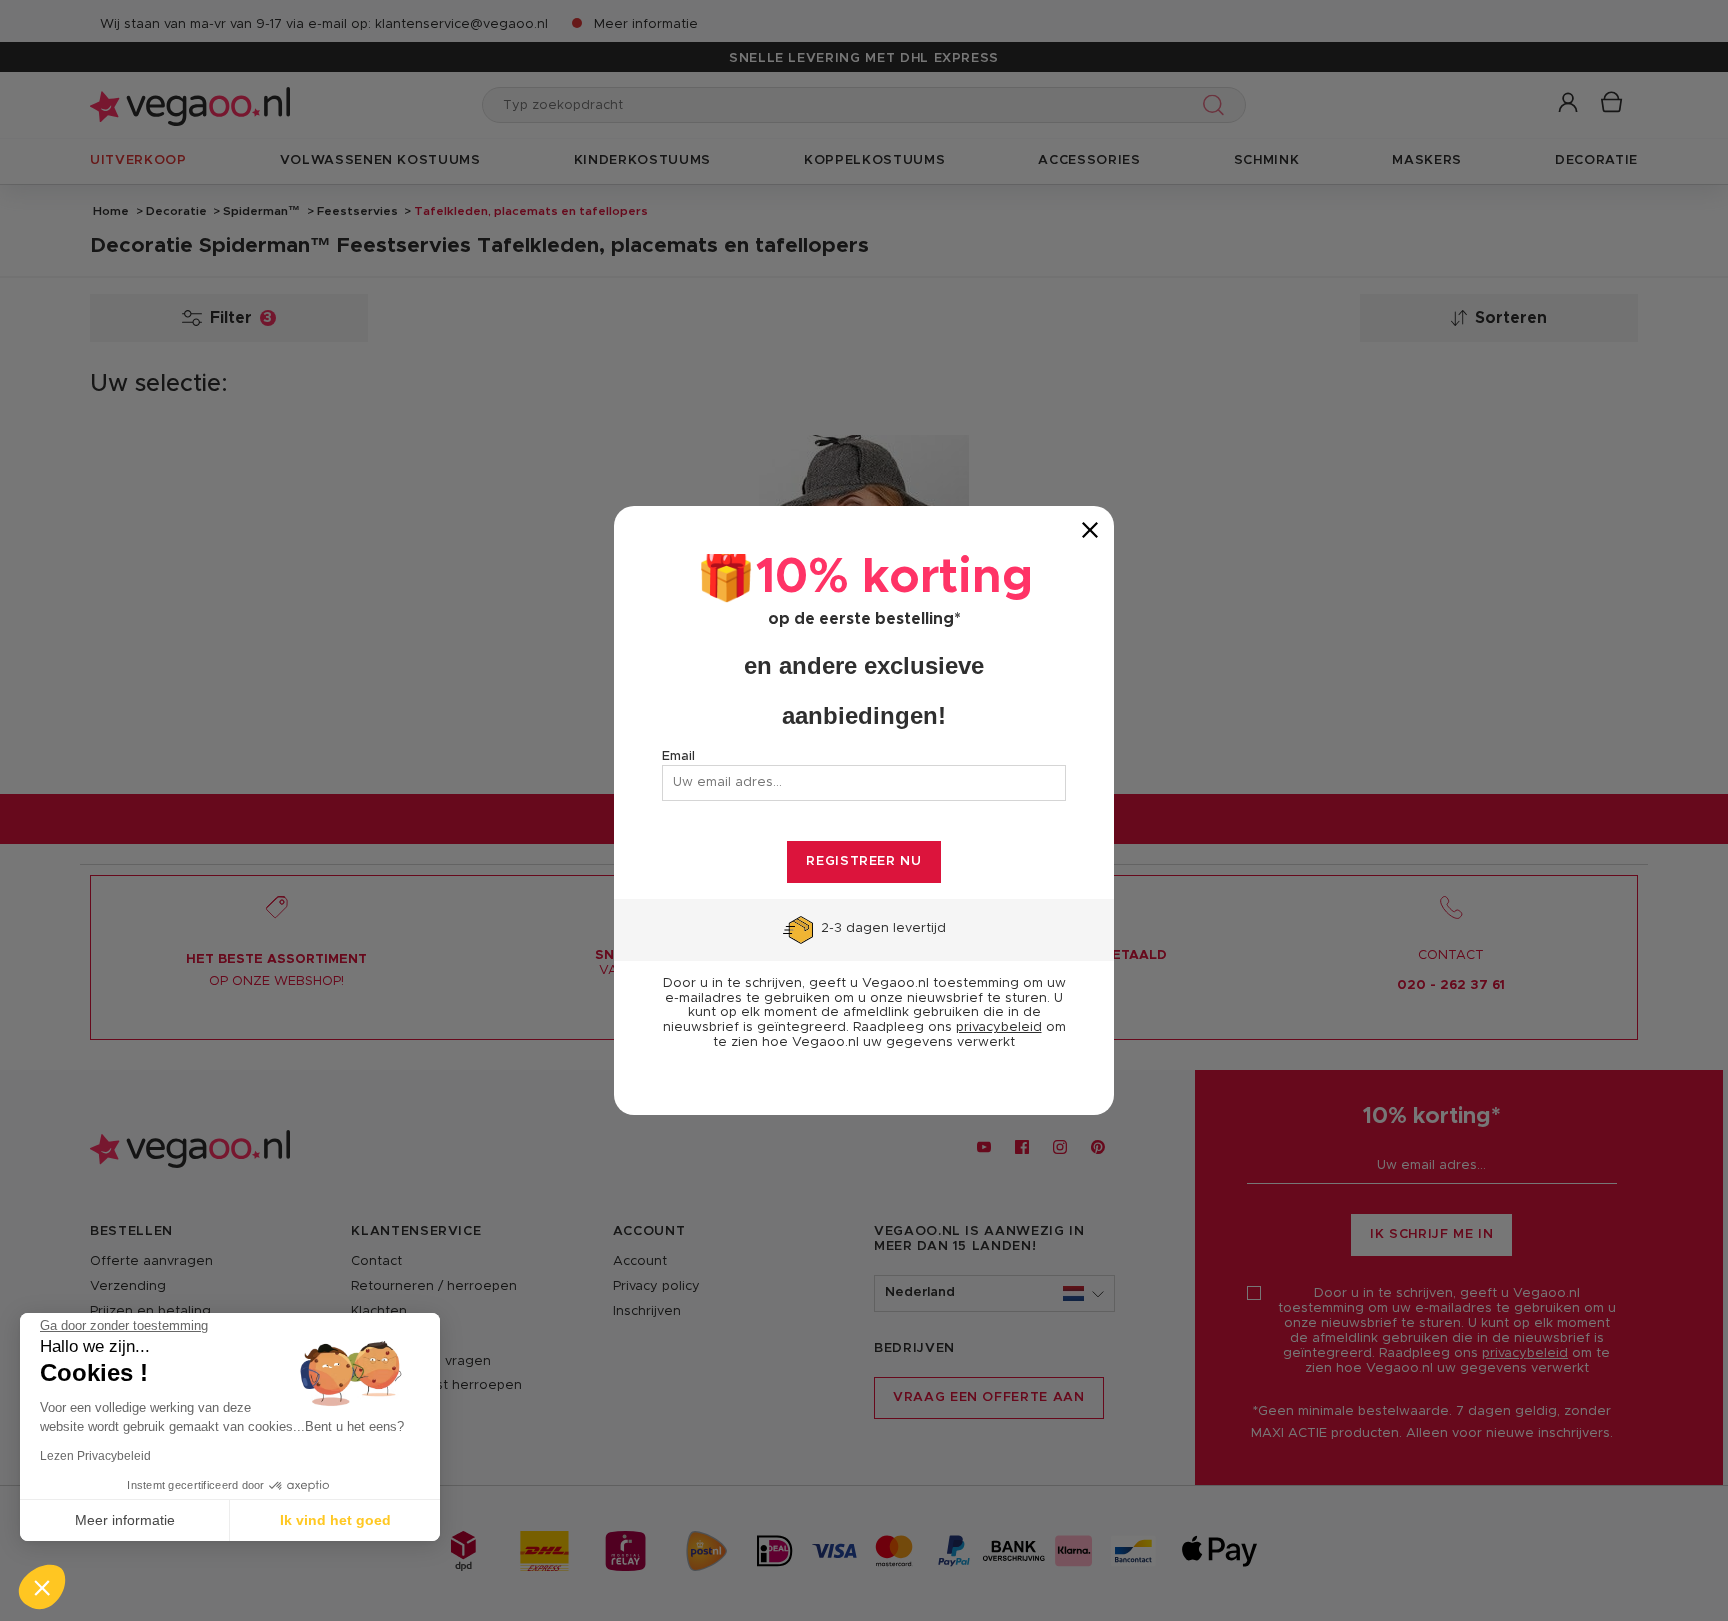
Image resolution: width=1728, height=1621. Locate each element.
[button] (42, 1587)
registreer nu (863, 861)
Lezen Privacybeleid (95, 1456)
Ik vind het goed (335, 1520)
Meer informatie (125, 1520)
